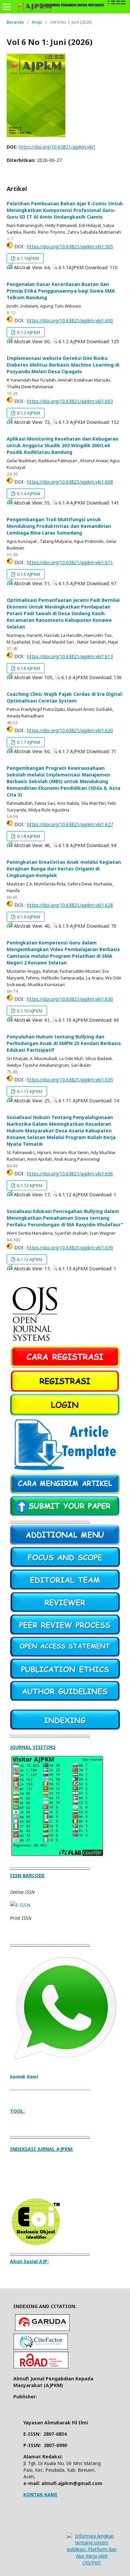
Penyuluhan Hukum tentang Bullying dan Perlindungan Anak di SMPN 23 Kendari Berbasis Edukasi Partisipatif (64, 1043)
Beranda (15, 22)
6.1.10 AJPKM (29, 1011)
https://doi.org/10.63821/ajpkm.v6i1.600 (70, 320)
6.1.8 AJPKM (28, 836)
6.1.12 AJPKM (29, 1185)
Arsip (37, 22)
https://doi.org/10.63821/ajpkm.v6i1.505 (70, 246)
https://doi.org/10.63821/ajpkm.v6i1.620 (70, 730)
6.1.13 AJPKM (29, 1259)
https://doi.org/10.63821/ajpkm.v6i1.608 (70, 482)
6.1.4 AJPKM (28, 494)
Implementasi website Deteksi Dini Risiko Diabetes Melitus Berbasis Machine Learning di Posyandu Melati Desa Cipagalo (63, 365)
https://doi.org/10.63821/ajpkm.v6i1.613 (70, 656)
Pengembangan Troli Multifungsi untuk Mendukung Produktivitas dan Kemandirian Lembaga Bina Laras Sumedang (59, 526)
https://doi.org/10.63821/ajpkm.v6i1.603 (70, 401)
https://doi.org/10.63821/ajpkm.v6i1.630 (70, 999)
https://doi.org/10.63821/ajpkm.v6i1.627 (70, 824)
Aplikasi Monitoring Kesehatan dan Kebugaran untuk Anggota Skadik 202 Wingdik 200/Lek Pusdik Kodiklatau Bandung (62, 445)
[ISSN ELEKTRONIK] (20, 1905)
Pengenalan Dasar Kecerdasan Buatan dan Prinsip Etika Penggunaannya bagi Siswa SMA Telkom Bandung (61, 291)
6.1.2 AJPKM (28, 332)
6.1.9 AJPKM (28, 917)
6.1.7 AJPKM (28, 742)
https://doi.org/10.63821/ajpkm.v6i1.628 (70, 905)
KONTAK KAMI (40, 2495)
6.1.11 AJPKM (29, 1091)
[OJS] (35, 1342)
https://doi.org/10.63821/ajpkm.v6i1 (57, 147)
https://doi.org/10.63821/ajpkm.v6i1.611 (70, 562)
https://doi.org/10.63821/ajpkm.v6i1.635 (70, 1080)
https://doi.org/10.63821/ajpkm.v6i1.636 (70, 1174)
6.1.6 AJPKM (28, 668)
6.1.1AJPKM (27, 258)
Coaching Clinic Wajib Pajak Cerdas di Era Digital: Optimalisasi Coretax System (65, 697)
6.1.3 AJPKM (28, 413)
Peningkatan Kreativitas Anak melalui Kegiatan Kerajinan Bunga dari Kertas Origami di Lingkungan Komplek (64, 869)
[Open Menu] (7, 7)
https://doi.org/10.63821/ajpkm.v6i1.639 (70, 1248)
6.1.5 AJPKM (28, 574)
